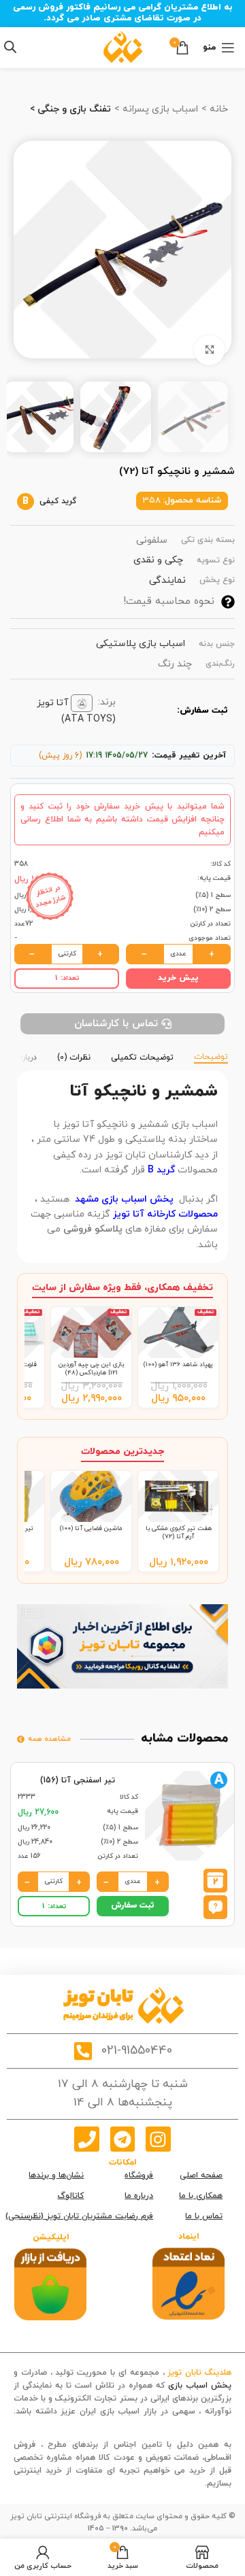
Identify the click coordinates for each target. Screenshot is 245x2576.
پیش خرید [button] (178, 978)
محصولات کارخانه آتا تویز (165, 1214)
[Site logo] (123, 47)
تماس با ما (204, 2216)
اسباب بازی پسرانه (159, 109)
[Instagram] (158, 2139)
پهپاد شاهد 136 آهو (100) (178, 1365)
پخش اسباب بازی (200, 2386)
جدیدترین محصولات (122, 1452)
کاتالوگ (70, 2196)
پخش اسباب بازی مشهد (124, 1199)
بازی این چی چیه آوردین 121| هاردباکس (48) (91, 1369)
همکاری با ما (201, 2196)
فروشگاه (139, 2175)
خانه (217, 109)
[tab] (211, 1056)
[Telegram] (122, 2139)
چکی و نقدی (158, 560)
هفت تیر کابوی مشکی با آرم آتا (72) (179, 1532)
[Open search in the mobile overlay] (10, 47)
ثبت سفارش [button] (133, 1905)
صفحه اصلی (201, 2175)
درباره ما (139, 2196)
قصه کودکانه (209, 2425)
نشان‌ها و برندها (56, 2175)
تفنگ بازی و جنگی (73, 109)
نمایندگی (167, 580)
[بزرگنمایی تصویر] (209, 351)
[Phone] (86, 2139)
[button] (215, 1906)
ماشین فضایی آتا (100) (91, 1528)
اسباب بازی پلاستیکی (141, 644)
